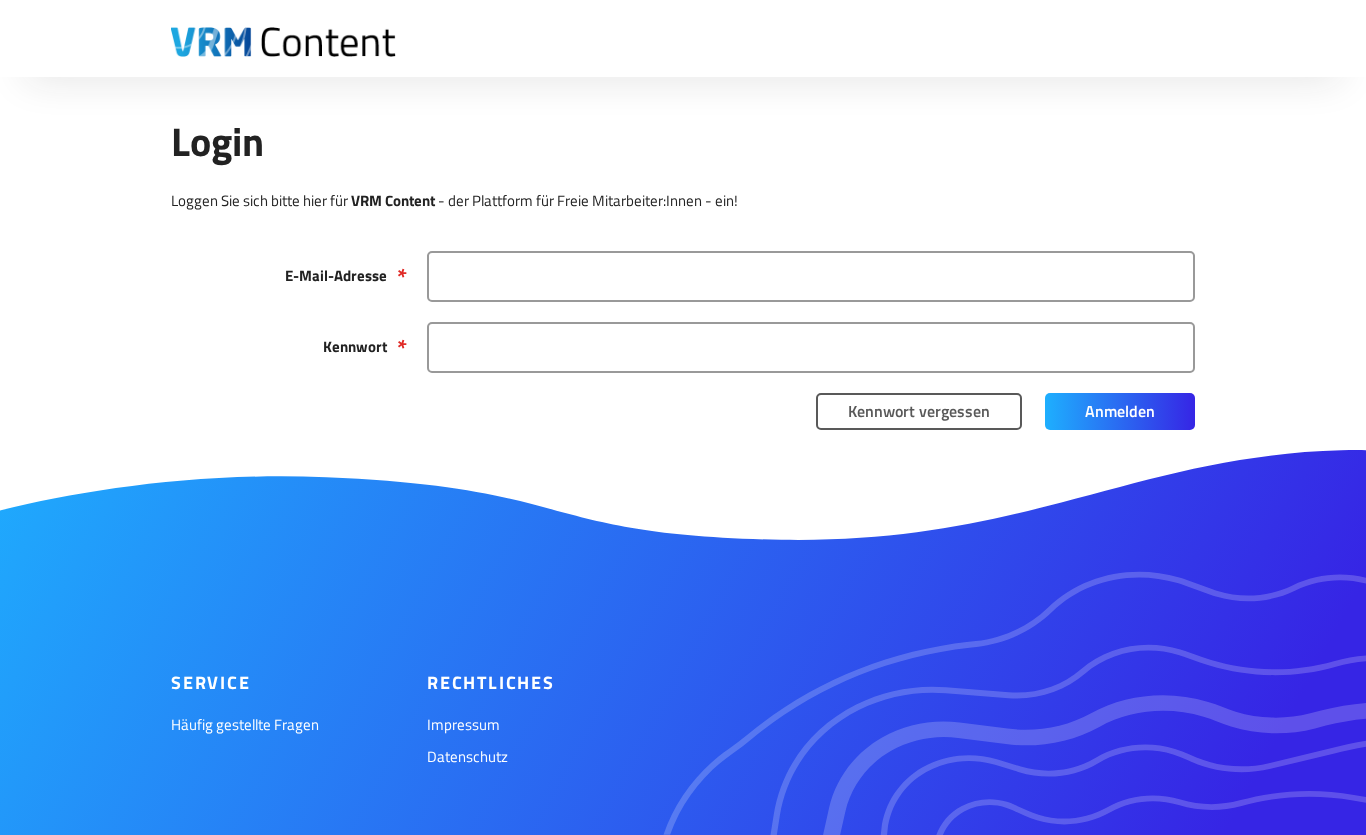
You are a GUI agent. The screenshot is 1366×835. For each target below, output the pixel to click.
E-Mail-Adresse (336, 275)
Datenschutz (467, 756)
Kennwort (355, 346)
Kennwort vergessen (919, 411)
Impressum (463, 724)
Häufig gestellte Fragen (245, 724)
